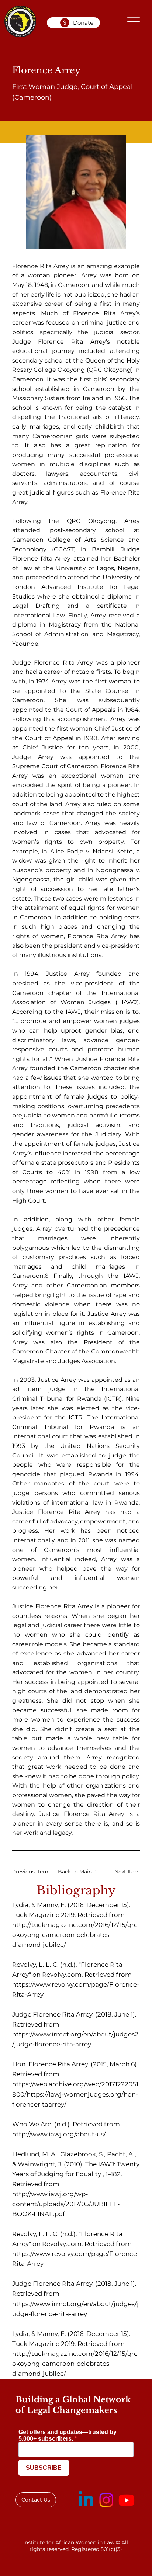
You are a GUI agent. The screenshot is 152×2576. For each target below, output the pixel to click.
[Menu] (133, 21)
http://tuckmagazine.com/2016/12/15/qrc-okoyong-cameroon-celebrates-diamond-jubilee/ (76, 1935)
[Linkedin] (86, 2500)
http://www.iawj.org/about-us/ (59, 2134)
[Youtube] (127, 2500)
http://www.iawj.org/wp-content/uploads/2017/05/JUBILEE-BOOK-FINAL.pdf (66, 2204)
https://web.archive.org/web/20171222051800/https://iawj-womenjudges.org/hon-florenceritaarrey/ (75, 2094)
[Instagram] (106, 2500)
